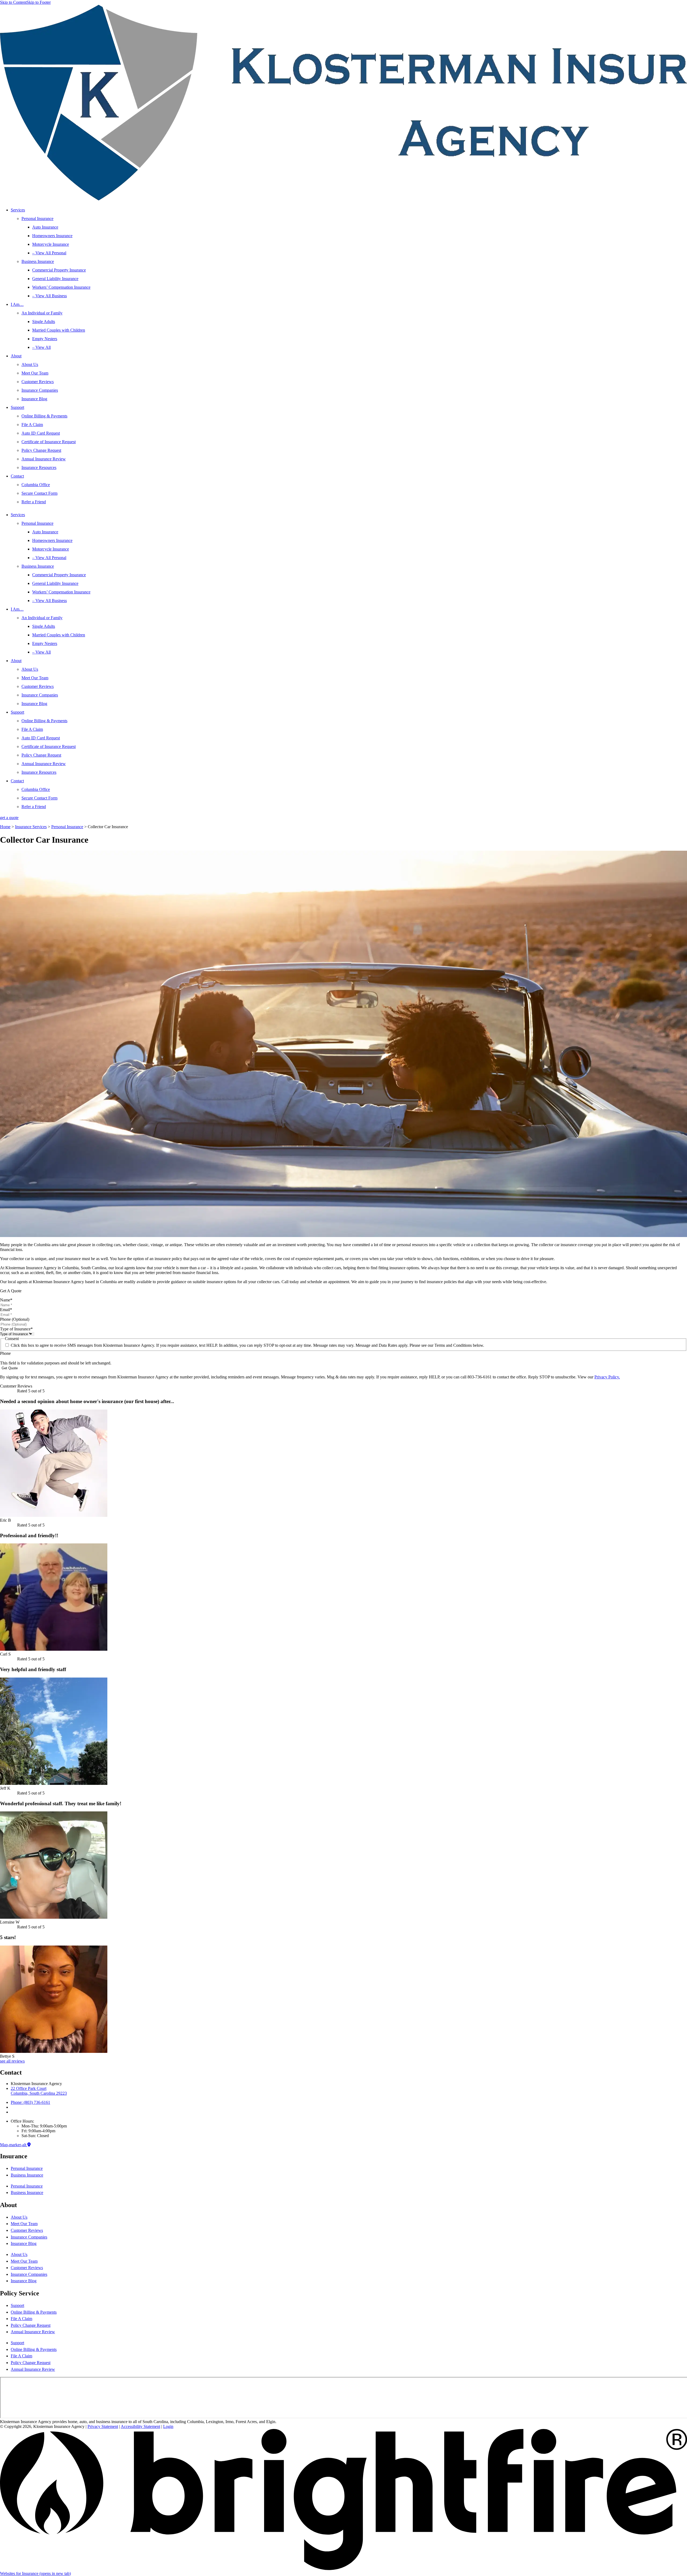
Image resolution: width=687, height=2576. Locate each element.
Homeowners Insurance (52, 236)
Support (17, 407)
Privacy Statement (103, 2426)
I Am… (17, 304)
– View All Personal (49, 253)
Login (168, 2426)
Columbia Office (36, 485)
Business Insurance (38, 261)
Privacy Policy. (607, 1377)
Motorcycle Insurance (51, 244)
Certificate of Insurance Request (49, 442)
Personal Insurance (37, 219)
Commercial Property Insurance (59, 270)
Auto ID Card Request (41, 433)
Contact (17, 476)
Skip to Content (13, 2)
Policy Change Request (41, 450)
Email (6, 1310)
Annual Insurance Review (44, 459)
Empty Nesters (45, 339)
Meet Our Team (35, 373)
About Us (30, 364)
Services (18, 210)
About (16, 356)
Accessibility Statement (140, 2426)
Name (6, 1300)
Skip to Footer (39, 2)
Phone (5, 1353)
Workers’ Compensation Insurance (61, 287)
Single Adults (44, 322)
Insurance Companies (40, 390)
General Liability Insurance (55, 279)
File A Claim (32, 425)
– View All (41, 347)
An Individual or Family (42, 313)
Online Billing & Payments (44, 416)
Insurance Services (31, 827)
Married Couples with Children (59, 330)
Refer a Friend (34, 502)
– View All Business (50, 296)
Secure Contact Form (39, 493)
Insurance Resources (39, 467)
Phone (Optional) (15, 1319)
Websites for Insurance (35, 2573)
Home (5, 827)
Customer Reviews (38, 382)
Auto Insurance (45, 227)
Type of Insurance (16, 1329)
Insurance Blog (34, 399)
